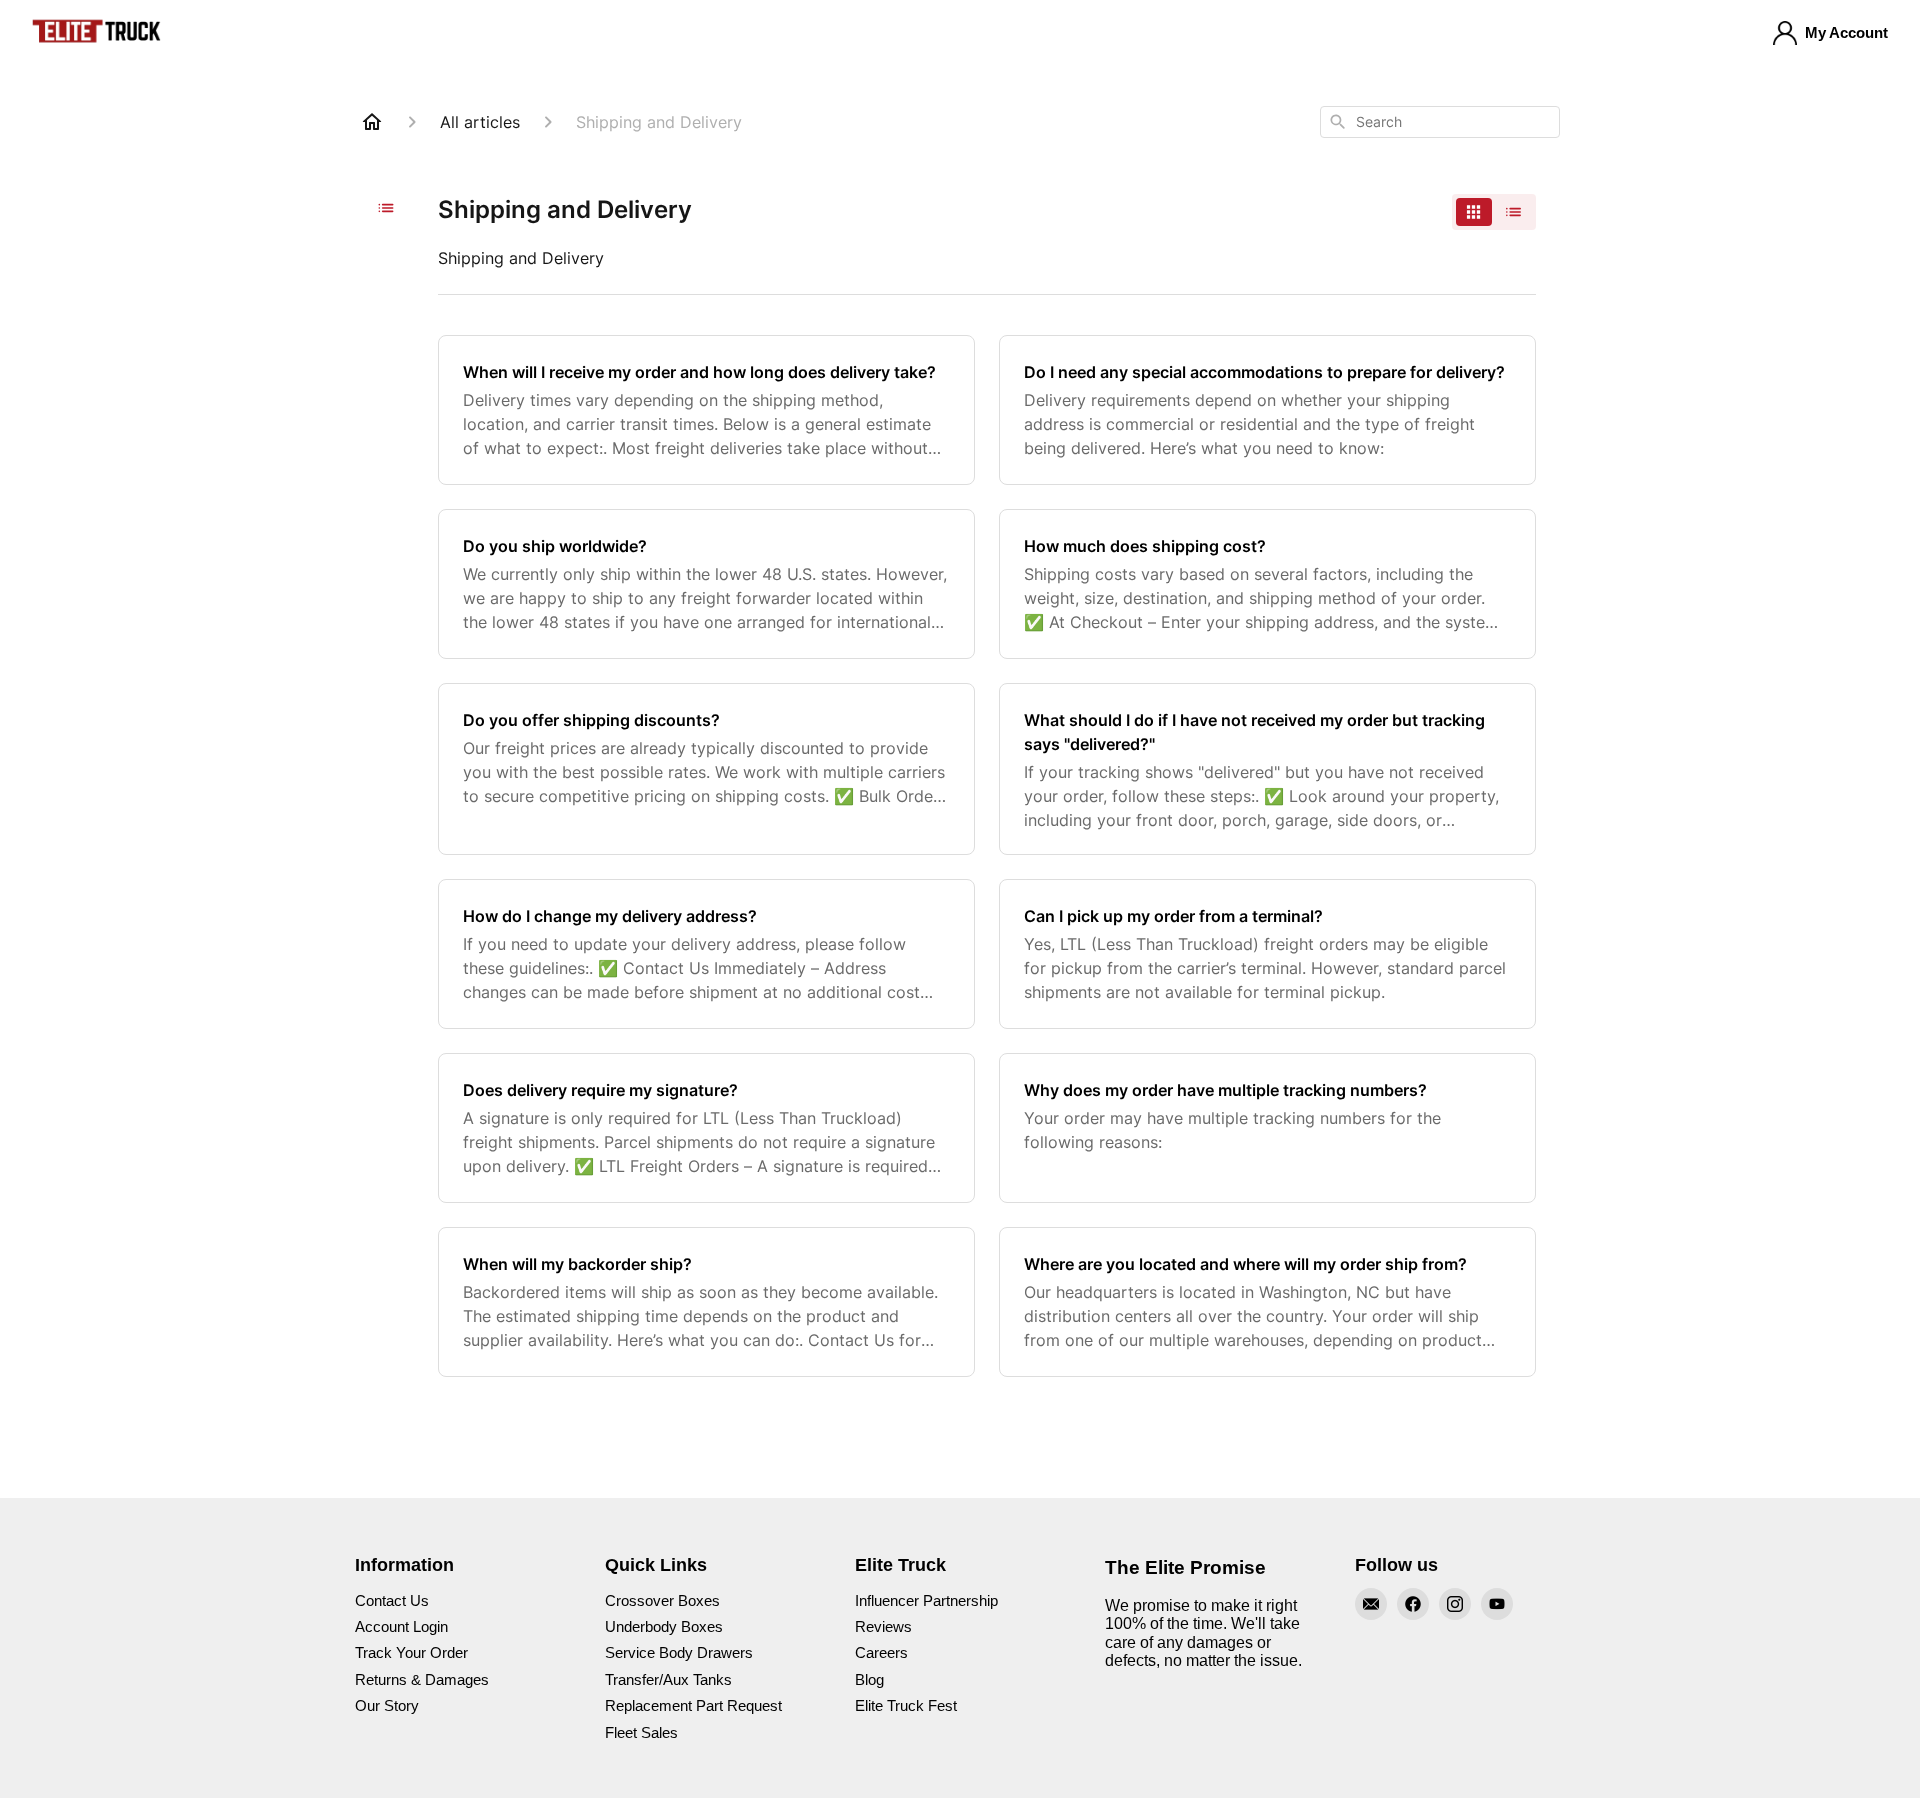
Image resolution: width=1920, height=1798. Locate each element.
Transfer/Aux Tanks (668, 1679)
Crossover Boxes (662, 1600)
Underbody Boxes (664, 1626)
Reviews (883, 1626)
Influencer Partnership (926, 1600)
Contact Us (392, 1600)
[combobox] (1440, 122)
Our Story (387, 1705)
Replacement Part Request (693, 1705)
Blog (869, 1679)
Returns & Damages (422, 1679)
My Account (1846, 32)
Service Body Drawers (679, 1652)
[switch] (1494, 212)
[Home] (372, 122)
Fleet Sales (641, 1732)
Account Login (401, 1626)
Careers (881, 1652)
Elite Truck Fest (906, 1705)
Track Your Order (411, 1652)
